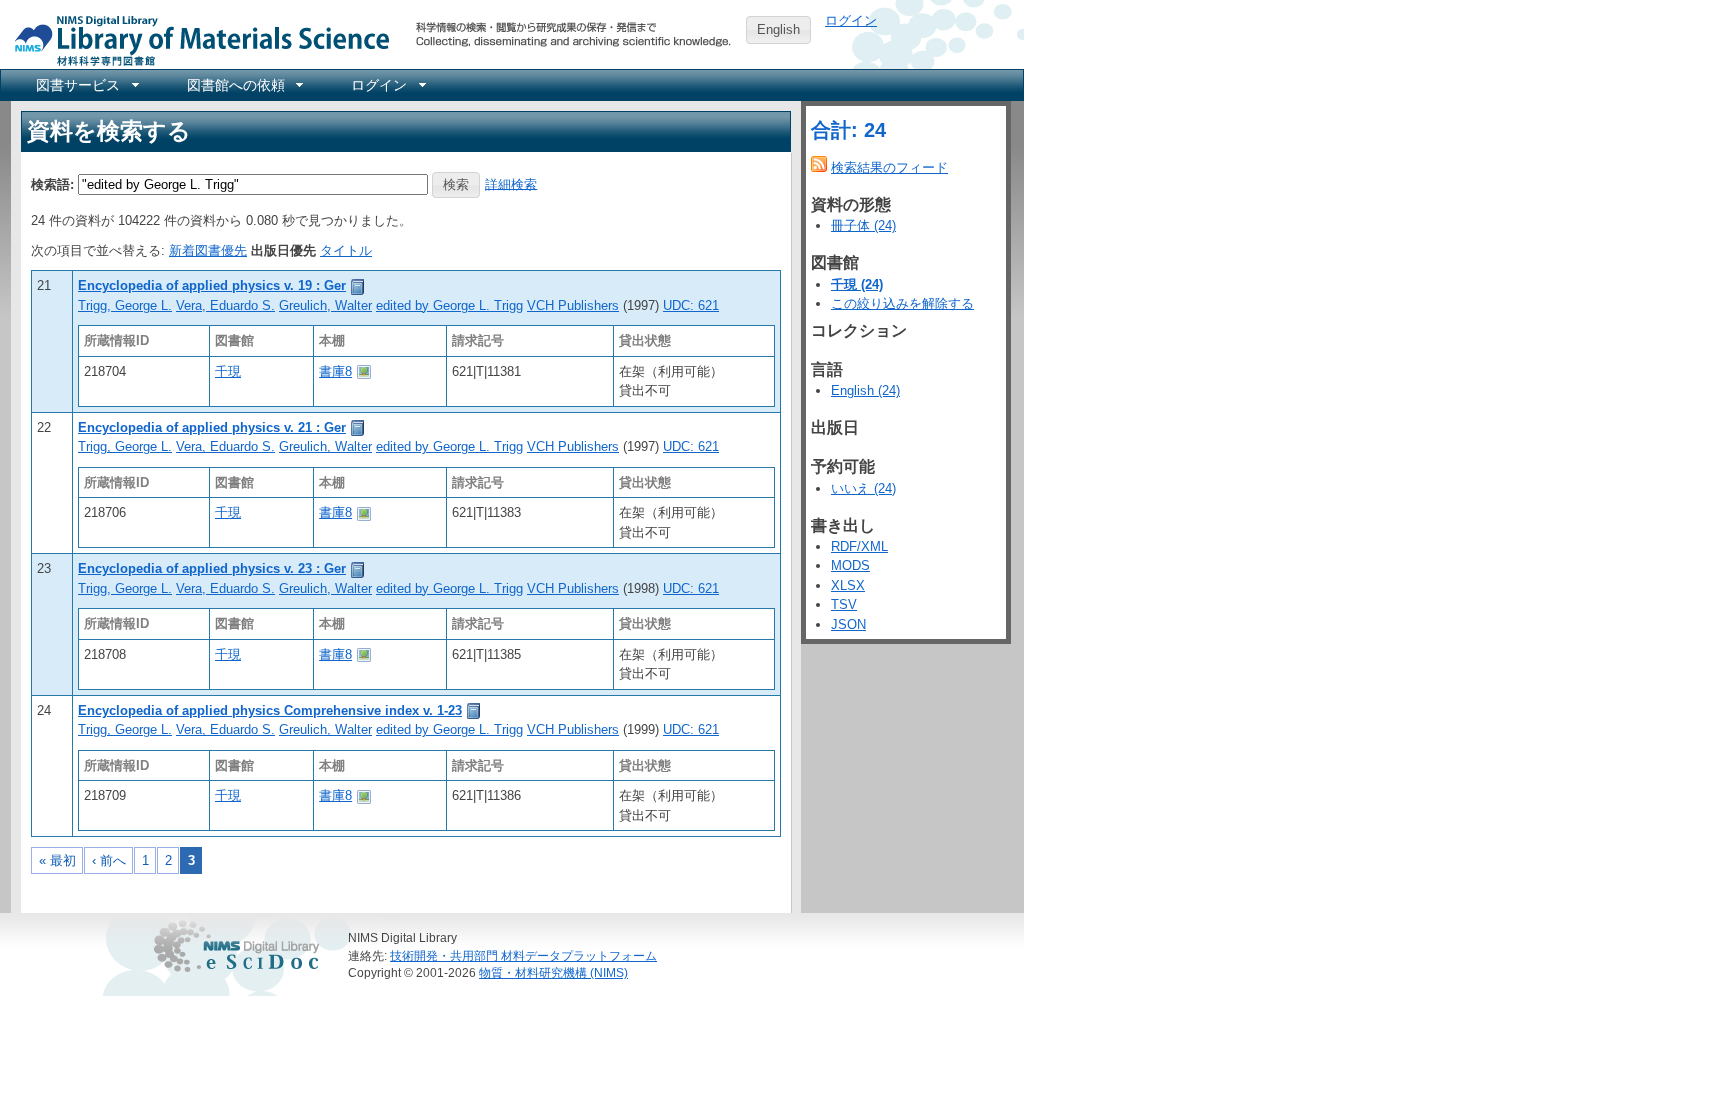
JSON (848, 624)
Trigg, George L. (125, 305)
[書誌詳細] (358, 285)
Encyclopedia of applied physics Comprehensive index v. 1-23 (270, 710)
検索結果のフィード (889, 167)
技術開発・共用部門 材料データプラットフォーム (523, 955)
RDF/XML (859, 546)
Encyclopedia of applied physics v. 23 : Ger (212, 568)
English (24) (865, 390)
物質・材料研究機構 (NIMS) (553, 972)
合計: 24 (848, 130)
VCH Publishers (573, 305)
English (778, 29)
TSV (844, 604)
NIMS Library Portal (196, 39)
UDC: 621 (691, 305)
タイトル (346, 250)
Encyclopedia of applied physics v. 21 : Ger (212, 427)
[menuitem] (86, 85)
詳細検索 (511, 183)
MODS (850, 565)
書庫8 (335, 371)
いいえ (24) (863, 488)
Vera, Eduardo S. (225, 305)
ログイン (851, 20)
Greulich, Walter (325, 305)
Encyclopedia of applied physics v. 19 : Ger (212, 285)
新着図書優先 (208, 250)
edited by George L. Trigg (449, 305)
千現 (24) (857, 284)
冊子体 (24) (863, 225)
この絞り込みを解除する (902, 303)
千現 (228, 371)
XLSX (848, 585)
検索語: (52, 183)
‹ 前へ (109, 860)
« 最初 (57, 860)
